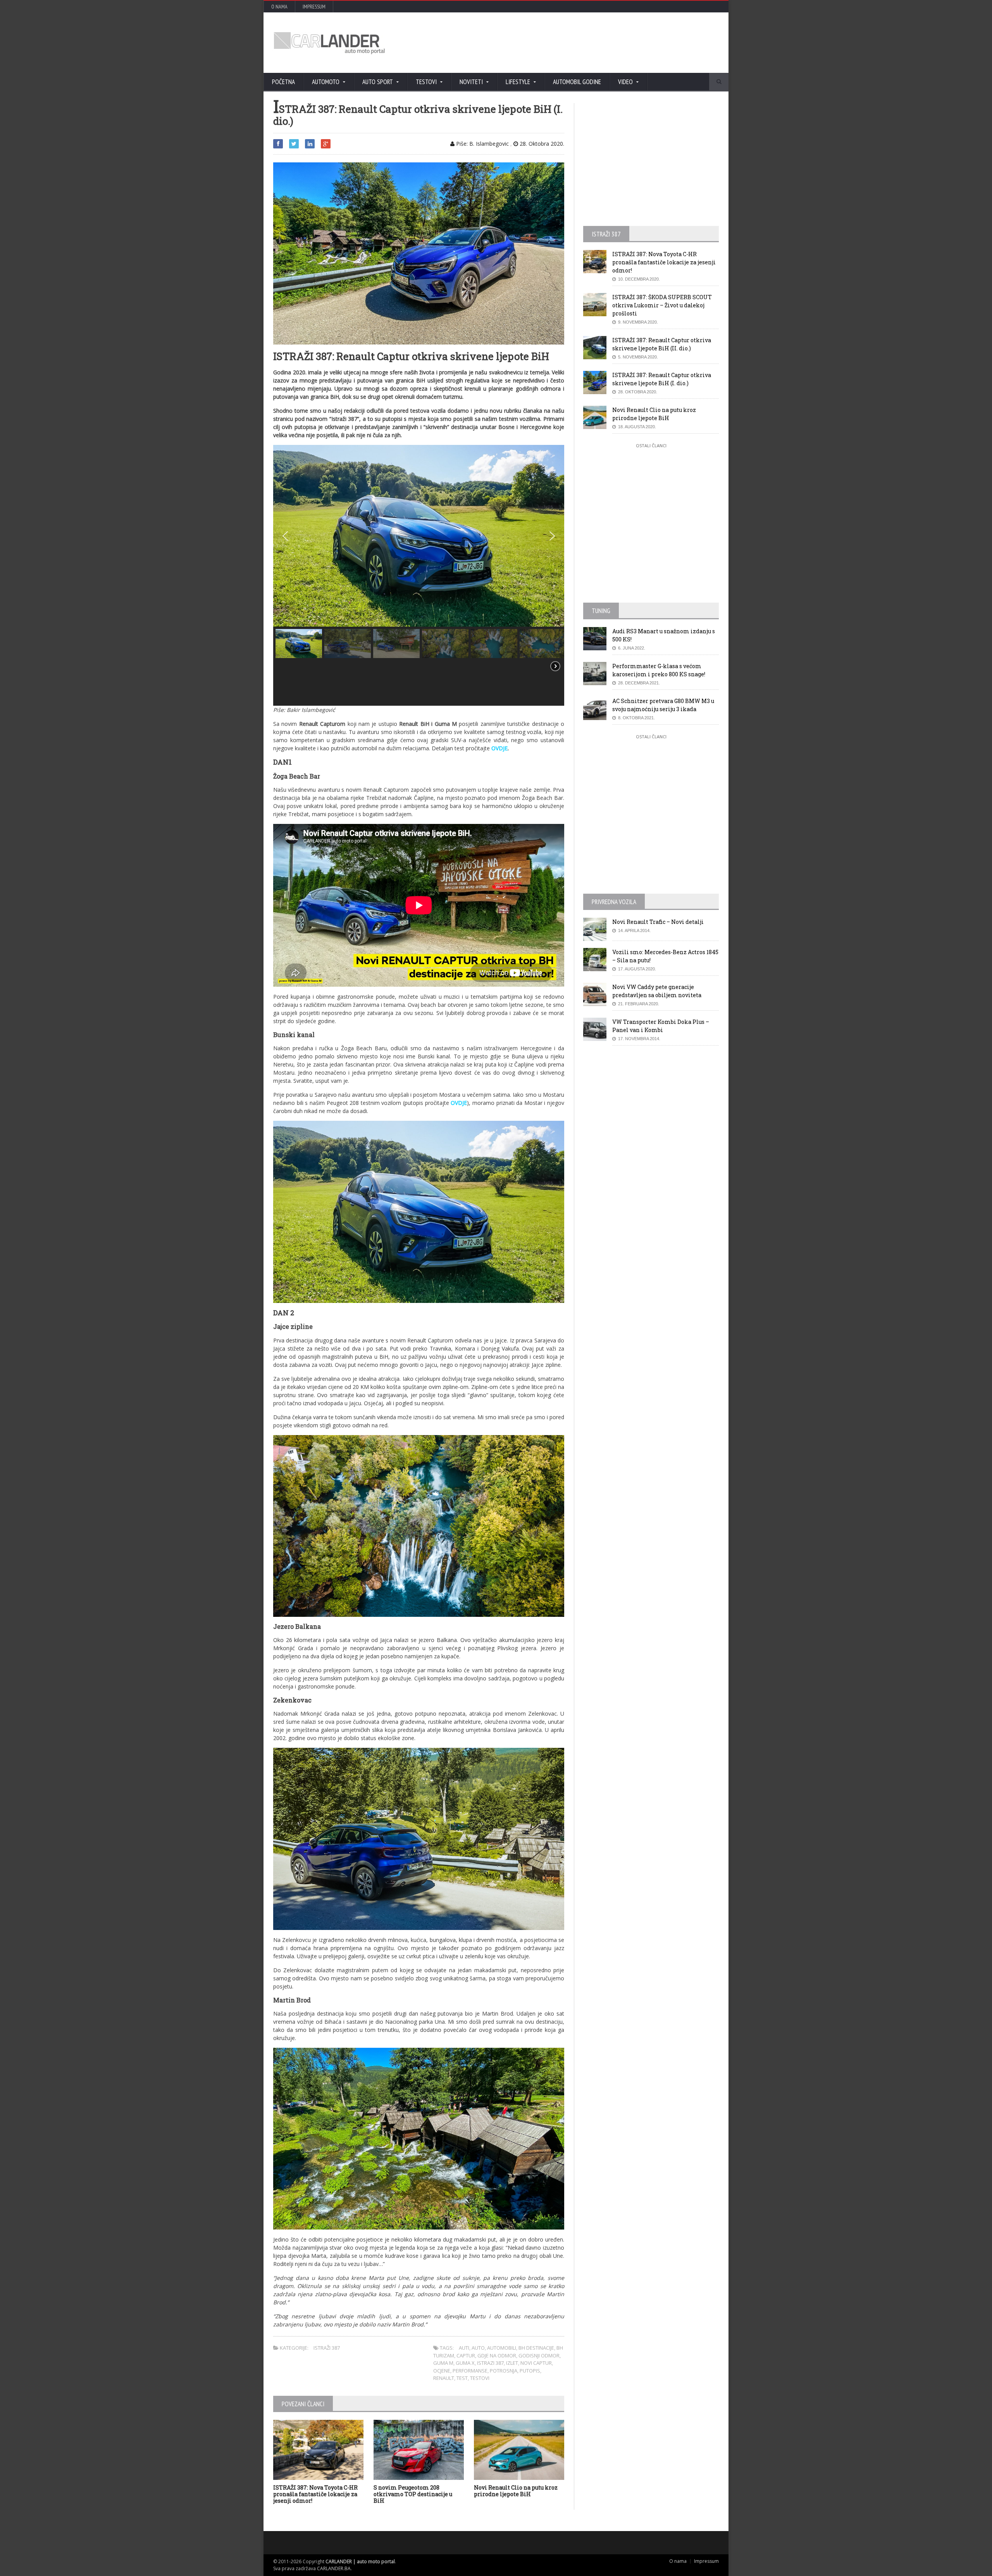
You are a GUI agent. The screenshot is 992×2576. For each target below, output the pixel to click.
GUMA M (443, 2363)
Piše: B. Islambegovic (482, 144)
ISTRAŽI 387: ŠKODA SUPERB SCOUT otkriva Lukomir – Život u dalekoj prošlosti (662, 305)
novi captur (536, 2363)
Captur (466, 2355)
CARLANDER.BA (334, 2568)
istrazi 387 (490, 2363)
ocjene (442, 2371)
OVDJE (499, 748)
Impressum (314, 7)
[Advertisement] (579, 43)
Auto (478, 2348)
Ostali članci (651, 445)
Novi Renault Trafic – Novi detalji (658, 922)
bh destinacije (536, 2348)
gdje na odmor (497, 2355)
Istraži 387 (327, 2348)
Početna (283, 82)
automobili (502, 2348)
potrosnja (504, 2371)
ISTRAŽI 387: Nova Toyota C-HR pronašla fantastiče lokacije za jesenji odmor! (315, 2494)
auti (464, 2348)
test (462, 2378)
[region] (419, 575)
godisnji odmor (539, 2355)
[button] (285, 536)
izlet (512, 2363)
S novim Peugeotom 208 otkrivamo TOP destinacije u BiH (413, 2494)
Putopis (530, 2371)
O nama (279, 7)
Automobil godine (577, 82)
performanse (470, 2371)
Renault (444, 2378)
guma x (465, 2363)
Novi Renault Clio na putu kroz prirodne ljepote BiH (516, 2491)
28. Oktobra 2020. (541, 144)
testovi (480, 2378)
